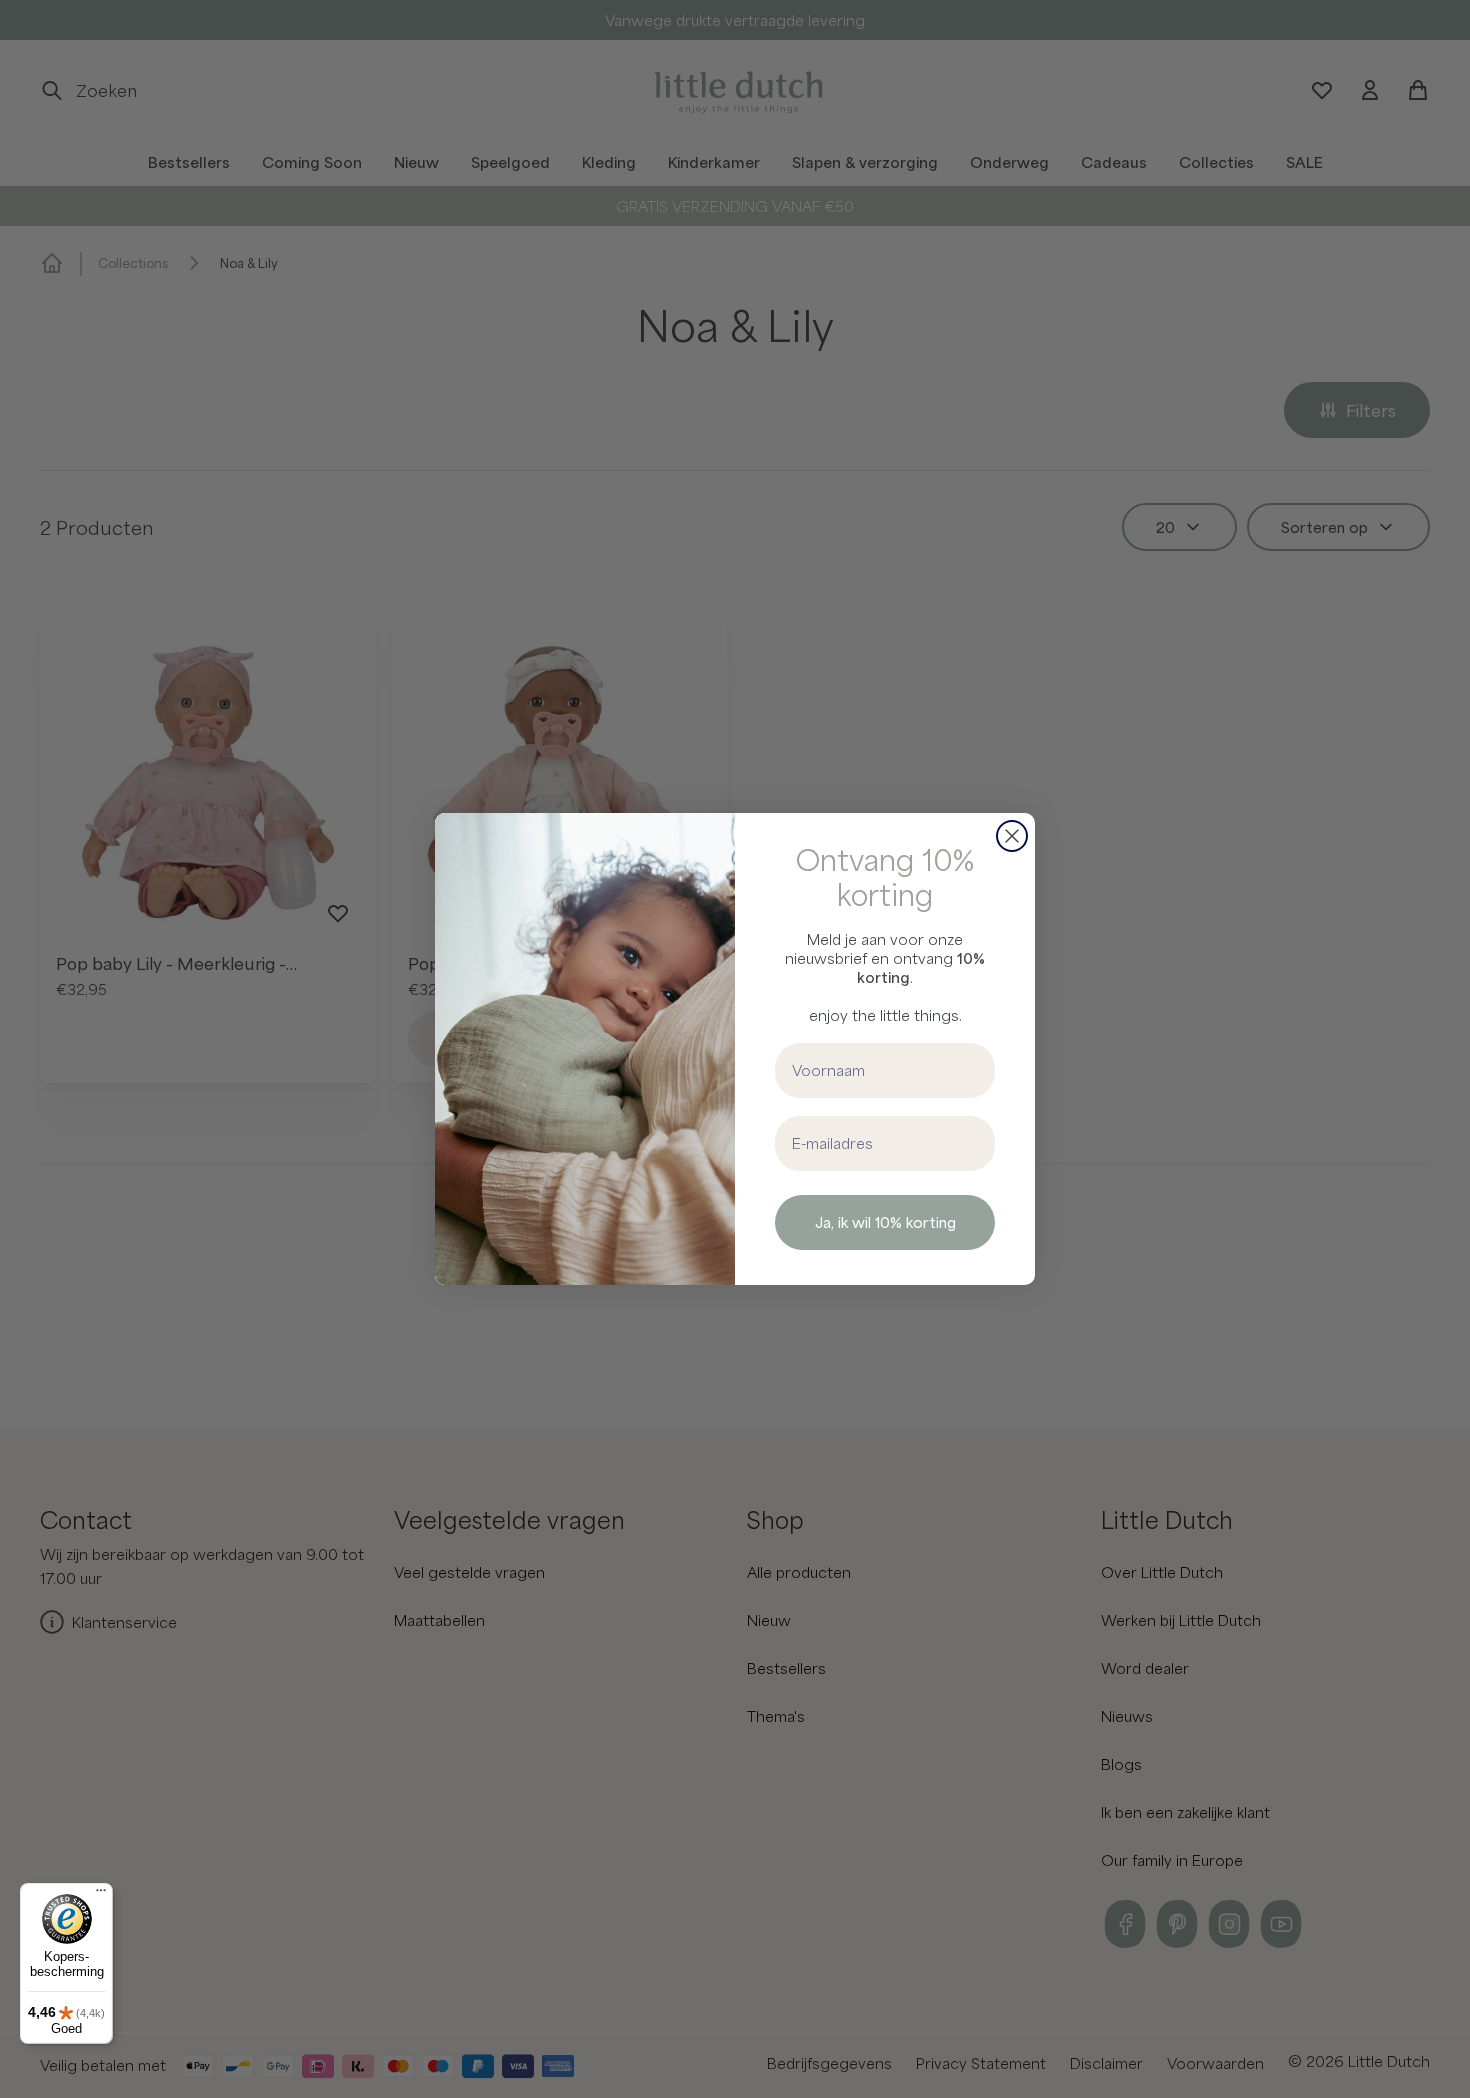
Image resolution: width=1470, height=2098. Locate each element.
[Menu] (101, 1895)
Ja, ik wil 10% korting (885, 1222)
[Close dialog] (1012, 836)
